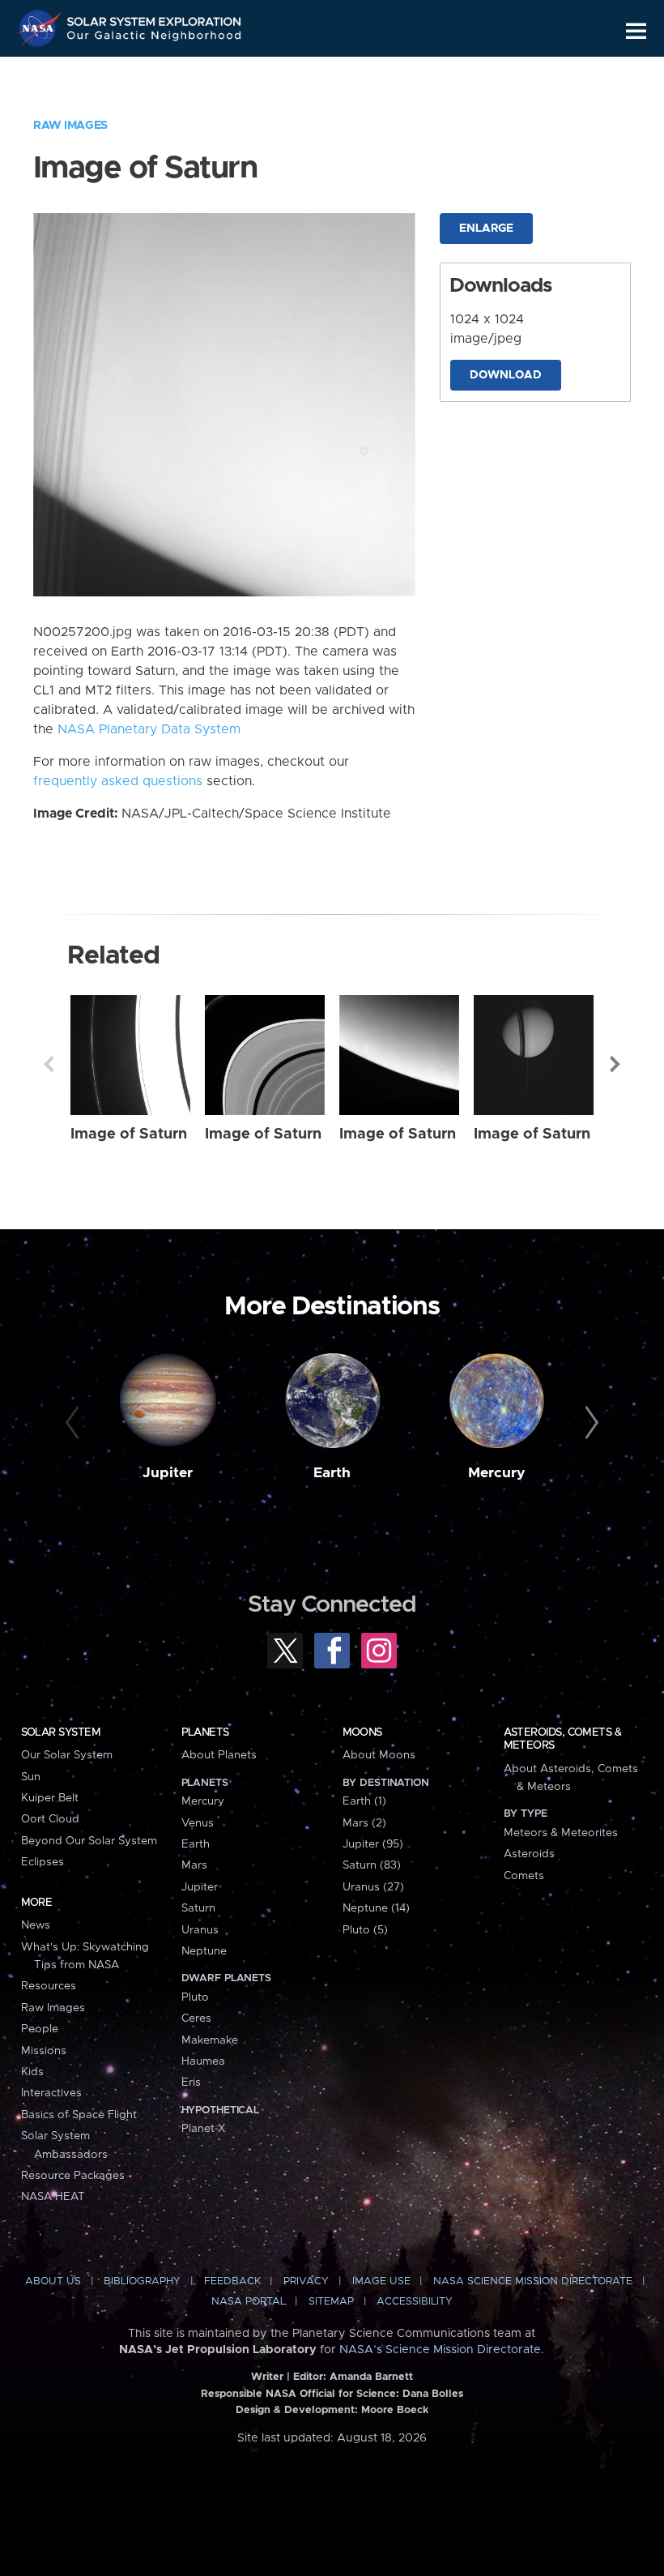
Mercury (497, 1473)
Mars (194, 1865)
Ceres (196, 2019)
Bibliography (142, 2281)
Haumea (203, 2061)
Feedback (232, 2281)
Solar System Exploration (155, 18)
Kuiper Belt (50, 1798)
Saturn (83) (372, 1865)
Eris (191, 2083)
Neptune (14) (376, 1908)
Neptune (204, 1951)
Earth (332, 1473)
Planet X (203, 2129)
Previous (49, 1064)
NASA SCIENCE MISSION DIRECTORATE (533, 2281)
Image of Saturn (129, 1134)
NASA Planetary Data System (149, 729)
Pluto (195, 1997)
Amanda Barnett (371, 2377)
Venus (198, 1823)
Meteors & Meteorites (561, 1833)
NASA (41, 28)
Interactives (51, 2093)
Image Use (381, 2281)
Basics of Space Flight (79, 2115)
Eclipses (43, 1862)
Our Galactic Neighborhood (155, 38)
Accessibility (415, 2302)
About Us (53, 2281)
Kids (32, 2072)
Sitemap (331, 2302)
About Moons (379, 1755)
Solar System (61, 1732)
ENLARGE (486, 229)
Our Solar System (67, 1755)
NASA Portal (249, 2302)
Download (506, 375)
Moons (362, 1732)
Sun (31, 1777)
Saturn (198, 1908)
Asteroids (529, 1854)
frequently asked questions (118, 781)
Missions (44, 2051)
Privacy (306, 2281)
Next (615, 1064)
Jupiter (168, 1473)
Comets (524, 1876)
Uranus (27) (373, 1887)
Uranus (200, 1930)
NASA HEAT (53, 2197)
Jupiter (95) (373, 1844)
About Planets (219, 1755)
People (40, 2029)
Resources (49, 1986)
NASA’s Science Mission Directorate (440, 2350)
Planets (205, 1732)
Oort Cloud (50, 1819)
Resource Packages (73, 2176)
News (36, 1925)
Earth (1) (364, 1801)
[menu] (636, 31)
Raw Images (70, 126)
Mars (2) (364, 1823)
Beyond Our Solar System (89, 1841)
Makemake (210, 2040)
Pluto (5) (365, 1930)
